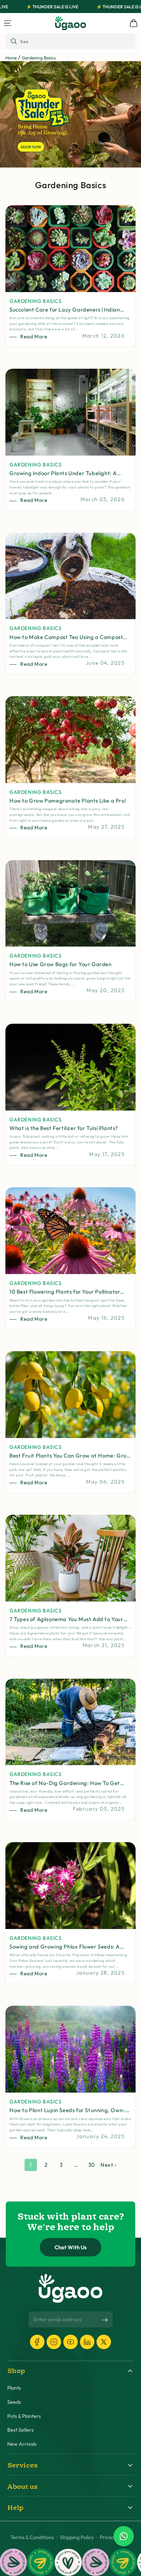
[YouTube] (70, 2342)
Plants (14, 2388)
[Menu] (8, 23)
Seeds (14, 2402)
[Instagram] (54, 2342)
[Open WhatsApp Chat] (124, 2536)
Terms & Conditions (32, 2537)
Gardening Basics (39, 58)
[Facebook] (37, 2342)
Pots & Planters (24, 2416)
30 (92, 2165)
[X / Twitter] (104, 2342)
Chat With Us (71, 2247)
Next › (108, 2165)
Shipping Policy (77, 2537)
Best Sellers (20, 2430)
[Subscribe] (105, 2320)
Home (11, 58)
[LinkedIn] (87, 2342)
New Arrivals (22, 2444)
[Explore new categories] (70, 114)
